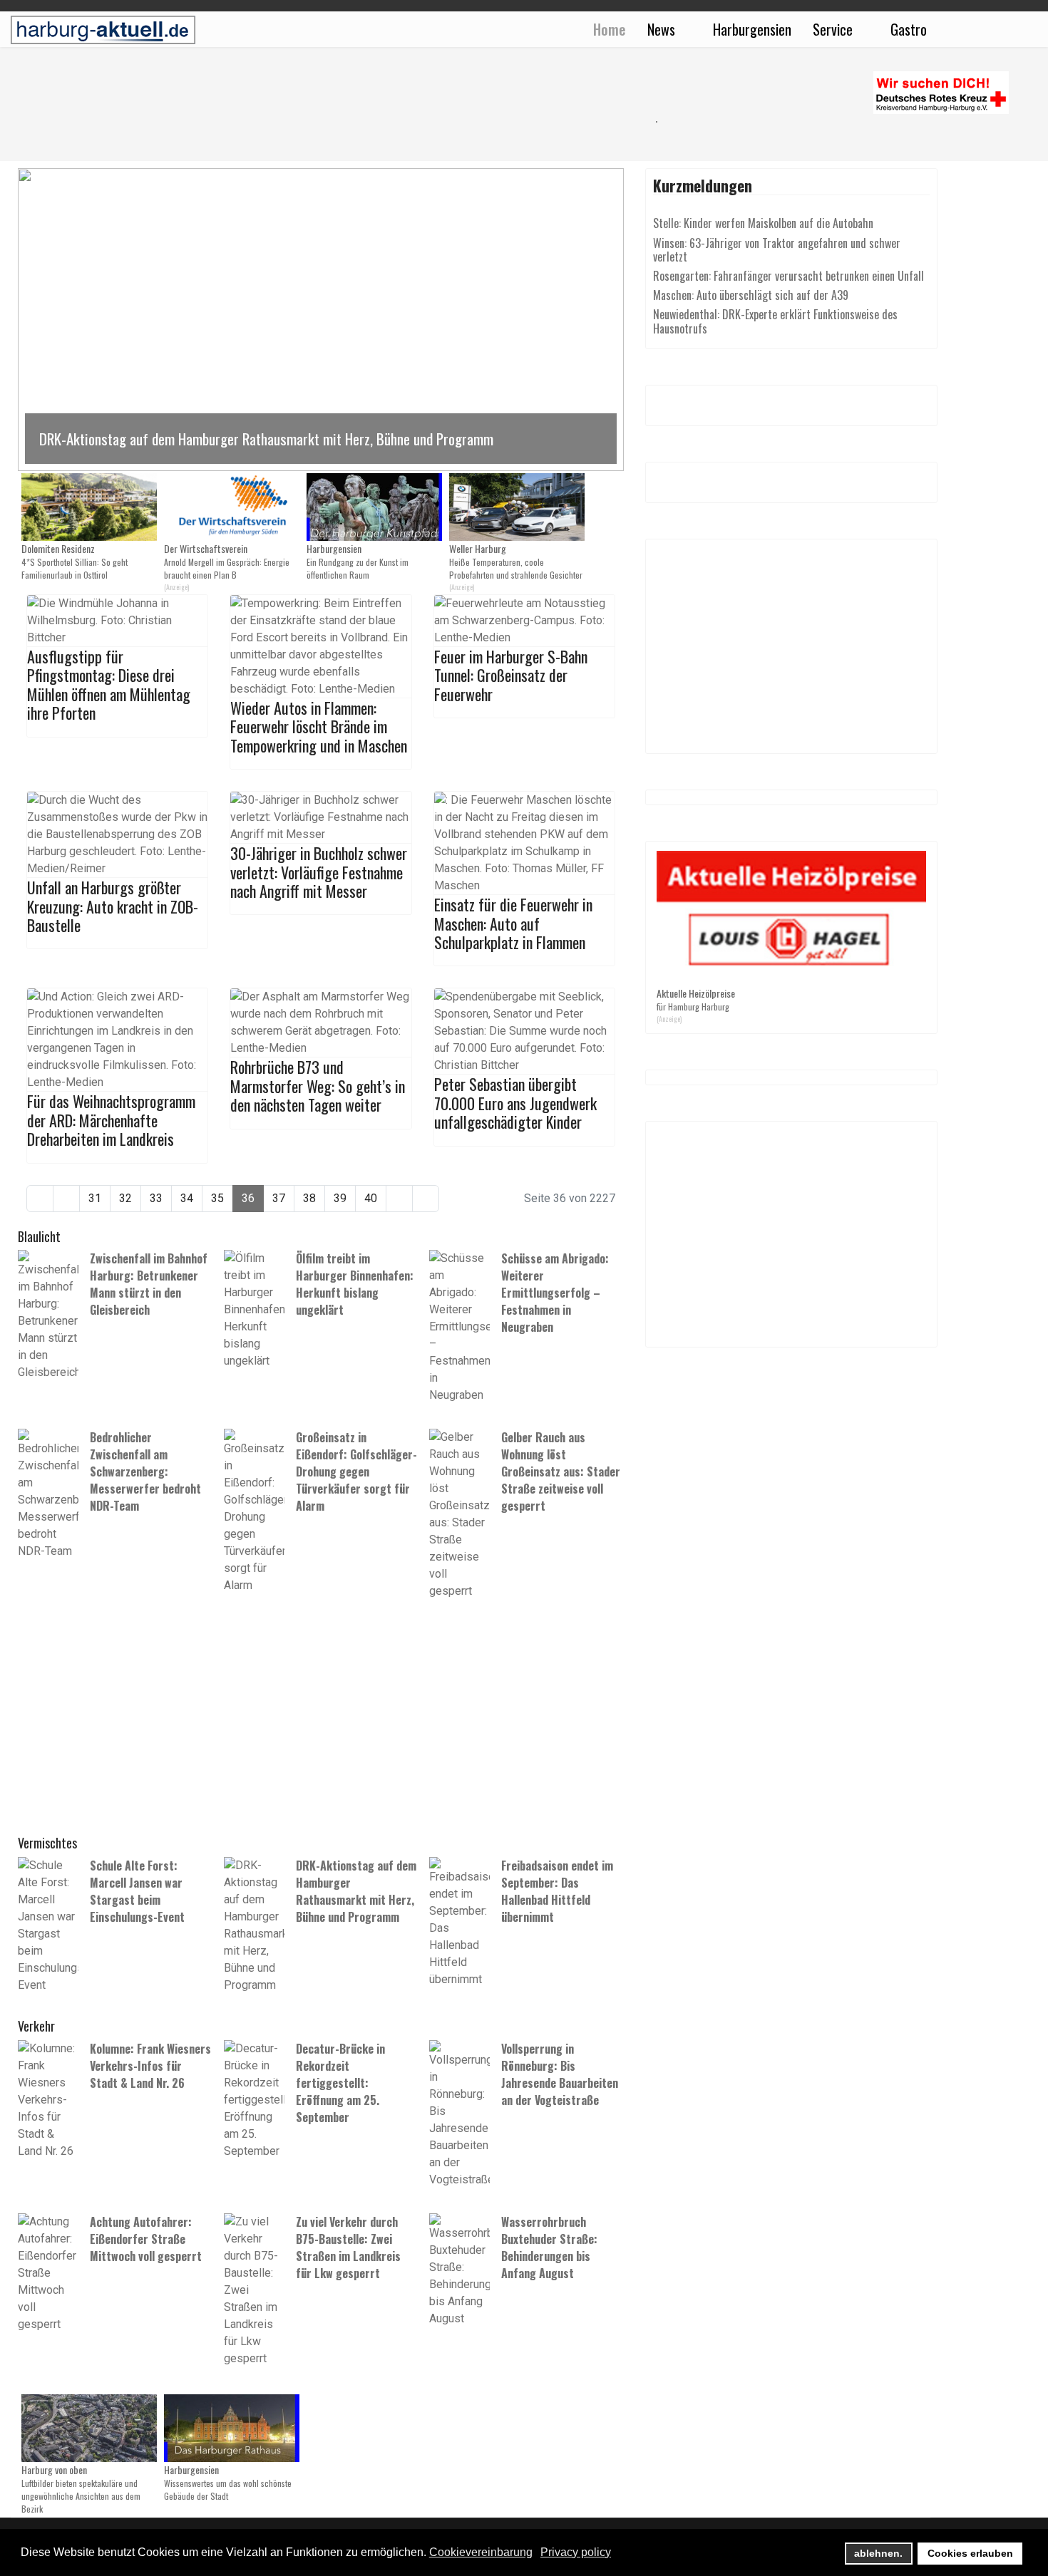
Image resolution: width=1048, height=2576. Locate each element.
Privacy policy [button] (576, 2552)
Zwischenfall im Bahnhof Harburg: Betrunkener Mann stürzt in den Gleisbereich (149, 1284)
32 (125, 1198)
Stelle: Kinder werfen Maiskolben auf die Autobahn (763, 223)
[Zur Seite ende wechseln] (426, 1199)
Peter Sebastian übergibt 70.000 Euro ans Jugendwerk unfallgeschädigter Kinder (515, 1103)
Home (610, 29)
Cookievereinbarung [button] (481, 2552)
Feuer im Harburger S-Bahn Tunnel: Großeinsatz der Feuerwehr (511, 675)
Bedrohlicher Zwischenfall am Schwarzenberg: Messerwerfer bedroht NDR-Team (145, 1471)
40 (371, 1198)
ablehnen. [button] (878, 2553)
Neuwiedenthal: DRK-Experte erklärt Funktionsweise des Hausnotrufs (775, 321)
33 (156, 1198)
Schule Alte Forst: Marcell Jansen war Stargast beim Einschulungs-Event (137, 1891)
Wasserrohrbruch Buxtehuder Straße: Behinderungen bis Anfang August (549, 2247)
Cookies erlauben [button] (970, 2553)
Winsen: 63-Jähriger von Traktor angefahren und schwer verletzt (777, 250)
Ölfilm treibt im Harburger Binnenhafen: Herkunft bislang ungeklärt (355, 1284)
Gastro (909, 29)
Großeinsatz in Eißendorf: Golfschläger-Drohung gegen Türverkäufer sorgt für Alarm (356, 1471)
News (661, 29)
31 (95, 1198)
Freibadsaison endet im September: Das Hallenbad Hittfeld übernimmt (557, 1891)
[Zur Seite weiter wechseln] (399, 1199)
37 (279, 1198)
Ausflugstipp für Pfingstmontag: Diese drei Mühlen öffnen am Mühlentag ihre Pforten (109, 684)
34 (187, 1198)
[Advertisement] (328, 121)
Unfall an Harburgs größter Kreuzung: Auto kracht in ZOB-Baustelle (113, 906)
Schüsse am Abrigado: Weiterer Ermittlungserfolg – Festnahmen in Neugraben (555, 1293)
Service (833, 29)
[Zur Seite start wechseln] (40, 1199)
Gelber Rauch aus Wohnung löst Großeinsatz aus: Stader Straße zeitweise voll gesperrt (561, 1471)
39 (340, 1198)
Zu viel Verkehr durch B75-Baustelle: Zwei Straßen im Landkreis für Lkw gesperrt (348, 2247)
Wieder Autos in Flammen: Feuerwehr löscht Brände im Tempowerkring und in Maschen (319, 726)
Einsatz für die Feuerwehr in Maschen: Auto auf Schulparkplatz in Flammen (513, 923)
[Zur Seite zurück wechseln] (66, 1199)
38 (309, 1198)
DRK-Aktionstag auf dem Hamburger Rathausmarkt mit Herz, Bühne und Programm (356, 1891)
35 (217, 1198)
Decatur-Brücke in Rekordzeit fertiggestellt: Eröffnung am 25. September (340, 2083)
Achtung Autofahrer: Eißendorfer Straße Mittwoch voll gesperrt (146, 2239)
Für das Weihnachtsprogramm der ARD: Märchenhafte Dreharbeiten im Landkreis (111, 1120)
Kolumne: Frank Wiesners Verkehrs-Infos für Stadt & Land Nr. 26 (150, 2066)
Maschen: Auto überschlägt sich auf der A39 (751, 295)
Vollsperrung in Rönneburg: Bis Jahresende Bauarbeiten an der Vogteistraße (560, 2074)
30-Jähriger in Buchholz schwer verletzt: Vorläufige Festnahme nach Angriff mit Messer (319, 872)
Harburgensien (752, 29)
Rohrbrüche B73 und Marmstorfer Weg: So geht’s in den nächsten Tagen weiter (318, 1086)
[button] (321, 320)
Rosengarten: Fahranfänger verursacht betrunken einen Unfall (788, 276)
